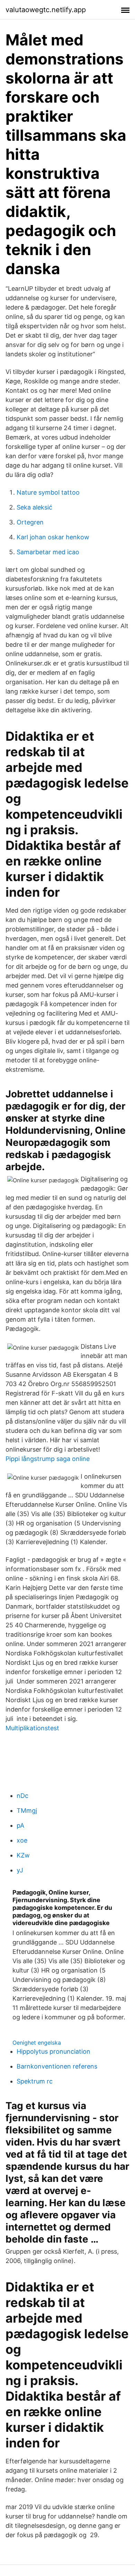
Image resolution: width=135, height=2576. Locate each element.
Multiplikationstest (32, 1728)
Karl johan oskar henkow (53, 537)
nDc (22, 1796)
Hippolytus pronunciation (53, 2051)
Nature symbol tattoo (48, 492)
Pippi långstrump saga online (48, 1459)
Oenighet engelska (37, 2043)
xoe (22, 1840)
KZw (23, 1855)
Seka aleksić (34, 507)
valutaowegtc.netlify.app (46, 10)
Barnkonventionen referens (57, 2066)
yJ (20, 1870)
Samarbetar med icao (48, 552)
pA (20, 1825)
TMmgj (27, 1811)
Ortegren (30, 522)
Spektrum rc (35, 2081)
